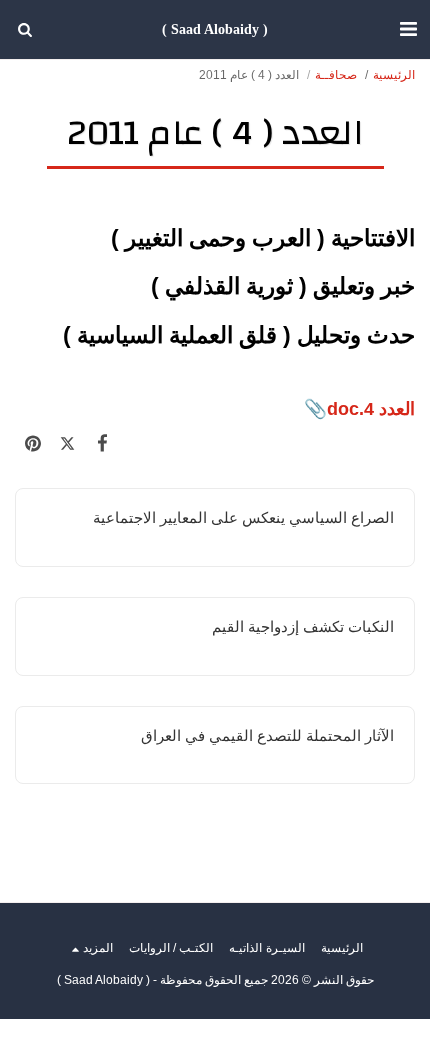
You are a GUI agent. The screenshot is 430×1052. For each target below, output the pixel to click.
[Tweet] (67, 443)
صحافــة (336, 74)
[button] (408, 29)
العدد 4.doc (371, 408)
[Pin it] (32, 443)
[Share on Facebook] (102, 443)
